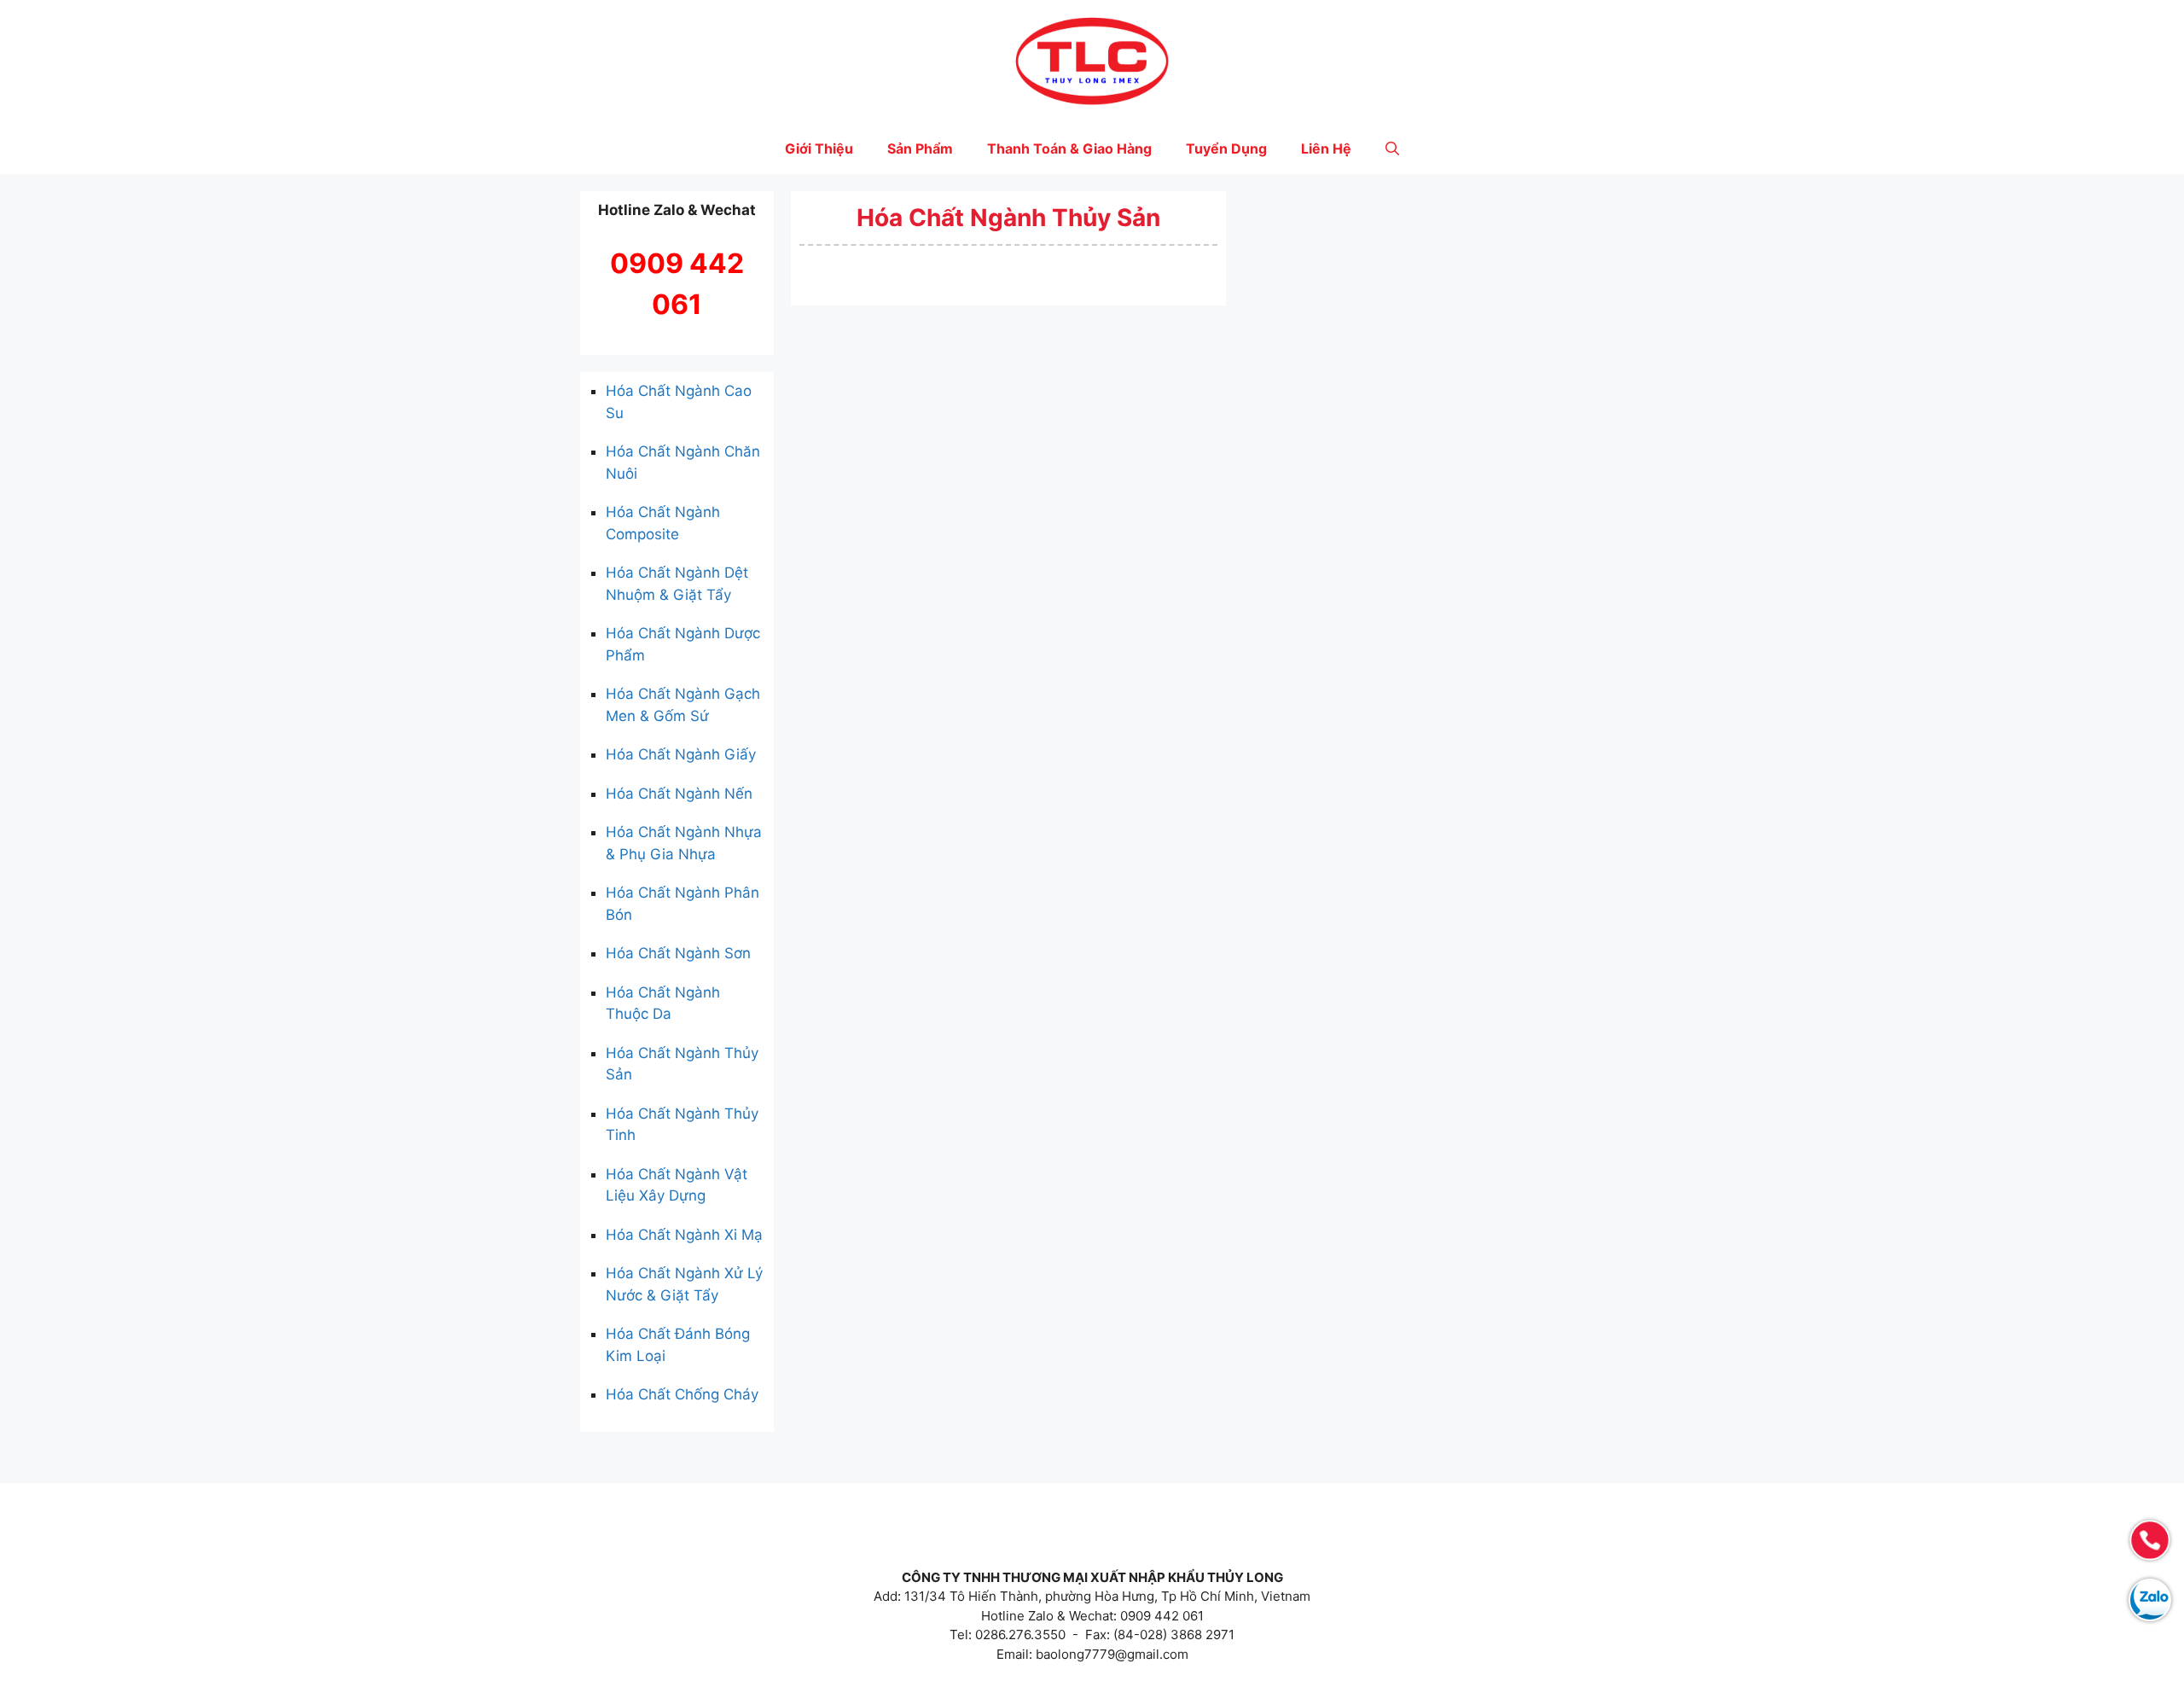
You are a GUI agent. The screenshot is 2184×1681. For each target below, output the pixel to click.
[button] (1392, 148)
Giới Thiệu (819, 148)
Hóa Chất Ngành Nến (679, 794)
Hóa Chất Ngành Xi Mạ (684, 1235)
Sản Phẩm (920, 148)
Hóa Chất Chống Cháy (682, 1394)
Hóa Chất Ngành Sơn (678, 953)
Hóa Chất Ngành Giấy (681, 754)
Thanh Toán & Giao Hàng (1069, 148)
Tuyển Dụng (1226, 148)
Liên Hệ (1326, 148)
